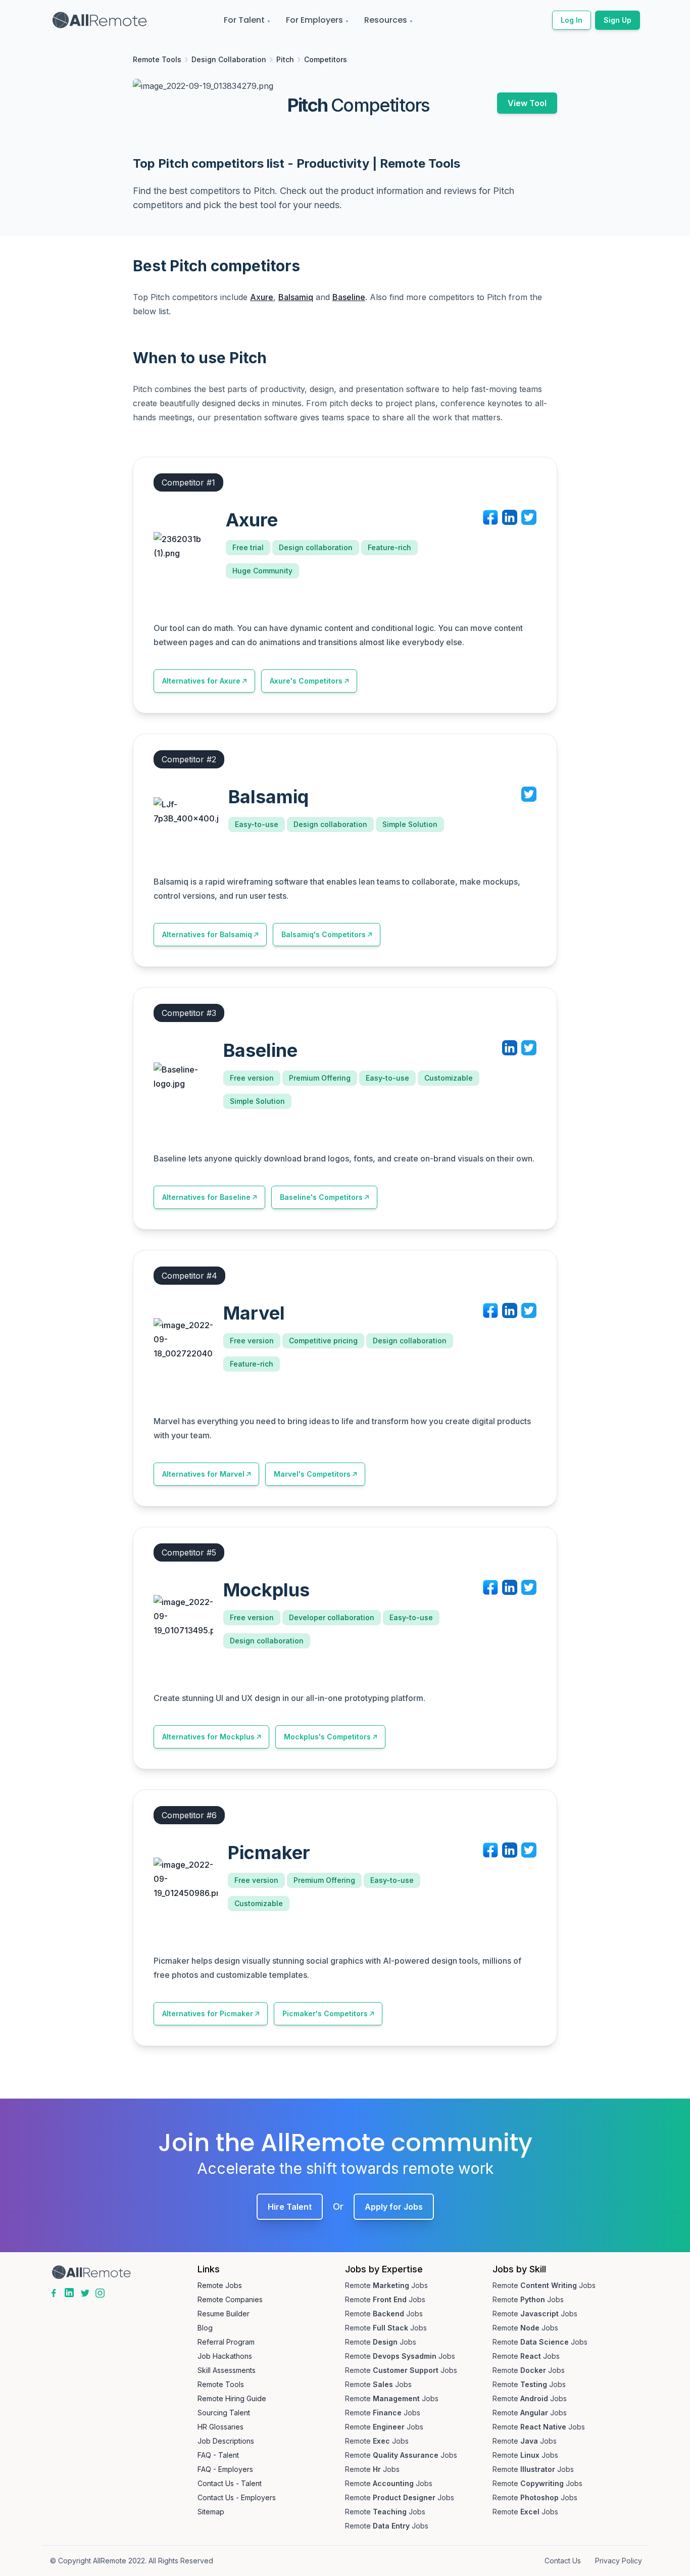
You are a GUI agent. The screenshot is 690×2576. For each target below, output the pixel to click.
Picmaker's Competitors (325, 2013)
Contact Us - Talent (230, 2483)
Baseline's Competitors (321, 1197)
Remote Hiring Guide (232, 2398)
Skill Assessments (227, 2370)
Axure (262, 297)
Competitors (326, 59)
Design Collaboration (229, 59)
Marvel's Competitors (312, 1474)
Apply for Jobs (394, 2207)
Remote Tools (157, 59)
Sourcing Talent (224, 2413)
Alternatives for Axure (201, 681)
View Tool (527, 103)
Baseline (349, 297)
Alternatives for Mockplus (208, 1737)
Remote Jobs (220, 2285)
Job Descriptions (226, 2441)
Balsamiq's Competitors (324, 934)
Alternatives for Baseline (206, 1197)
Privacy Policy (619, 2561)
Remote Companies (230, 2299)
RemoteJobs (386, 2285)
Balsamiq (296, 297)
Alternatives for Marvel (203, 1474)
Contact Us (563, 2561)
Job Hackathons (225, 2356)
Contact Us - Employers (237, 2497)
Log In (572, 20)
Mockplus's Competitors (327, 1737)
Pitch (285, 59)
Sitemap (211, 2512)
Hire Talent (290, 2207)
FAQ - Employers (225, 2469)
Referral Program (226, 2342)
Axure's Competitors (306, 681)
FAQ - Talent (218, 2455)
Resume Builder (224, 2314)
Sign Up (618, 20)
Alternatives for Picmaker (208, 2013)
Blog (205, 2328)
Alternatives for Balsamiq (207, 934)
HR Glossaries (220, 2427)
